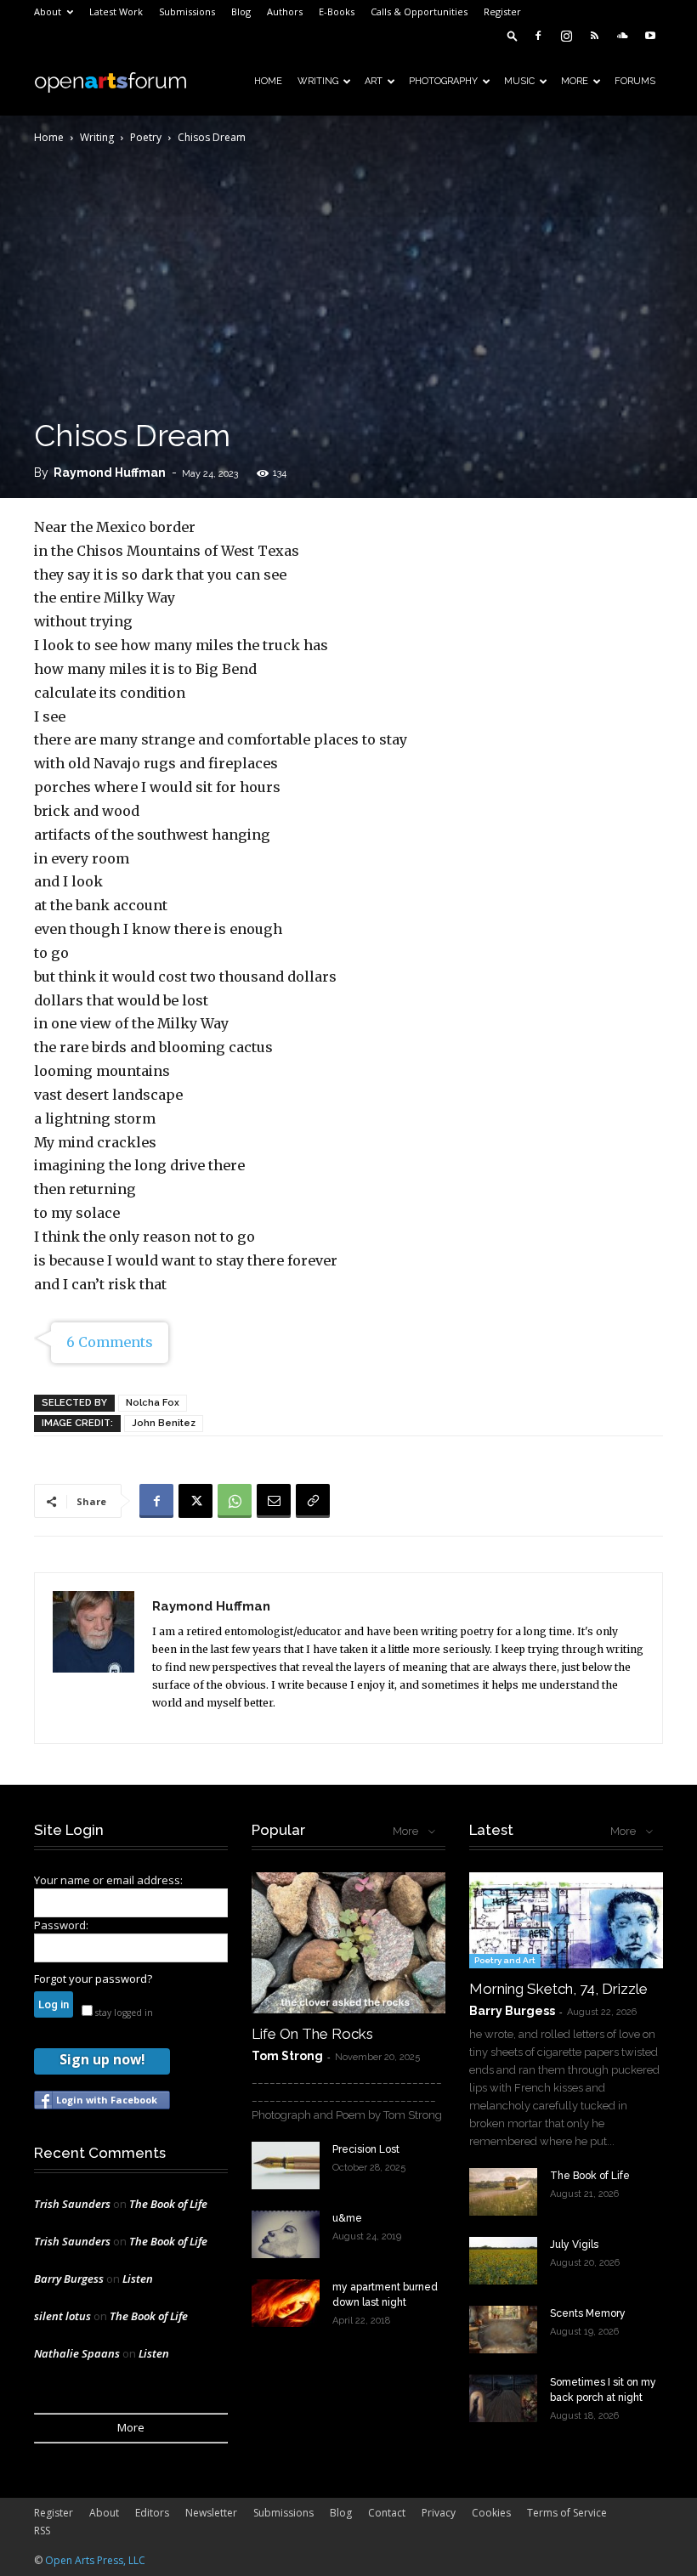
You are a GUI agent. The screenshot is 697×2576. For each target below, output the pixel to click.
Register (502, 11)
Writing (318, 81)
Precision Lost (366, 2149)
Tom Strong (287, 2056)
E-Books (337, 11)
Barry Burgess (69, 2279)
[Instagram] (566, 36)
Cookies (491, 2513)
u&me (347, 2218)
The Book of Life (168, 2204)
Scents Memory (588, 2313)
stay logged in (123, 2013)
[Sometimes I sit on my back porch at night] (503, 2398)
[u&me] (286, 2234)
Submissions (187, 11)
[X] (195, 1501)
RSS (42, 2531)
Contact (387, 2513)
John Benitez (164, 1423)
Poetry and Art (505, 1960)
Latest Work (116, 11)
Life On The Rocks (312, 2034)
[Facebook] (538, 36)
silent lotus (62, 2316)
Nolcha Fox (153, 1403)
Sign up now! (102, 2059)
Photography (443, 81)
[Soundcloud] (622, 36)
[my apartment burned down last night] (286, 2303)
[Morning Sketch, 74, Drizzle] (566, 1920)
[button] (513, 35)
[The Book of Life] (503, 2192)
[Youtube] (650, 36)
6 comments (110, 1342)
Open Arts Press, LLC (95, 2560)
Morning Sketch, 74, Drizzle (558, 1989)
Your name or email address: (108, 1880)
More (575, 81)
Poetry (146, 137)
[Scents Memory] (503, 2330)
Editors (152, 2513)
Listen (138, 2279)
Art (374, 81)
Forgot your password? (93, 1979)
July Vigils (574, 2245)
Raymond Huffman (110, 473)
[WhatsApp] (235, 1501)
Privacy (439, 2513)
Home (268, 81)
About (48, 11)
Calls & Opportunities (419, 11)
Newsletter (211, 2513)
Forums (635, 81)
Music (519, 81)
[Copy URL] (313, 1501)
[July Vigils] (503, 2261)
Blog (241, 11)
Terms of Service (567, 2513)
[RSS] (594, 36)
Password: (61, 1925)
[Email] (274, 1501)
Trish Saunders (72, 2204)
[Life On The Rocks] (348, 1942)
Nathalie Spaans (77, 2353)
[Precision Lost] (286, 2166)
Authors (285, 11)
